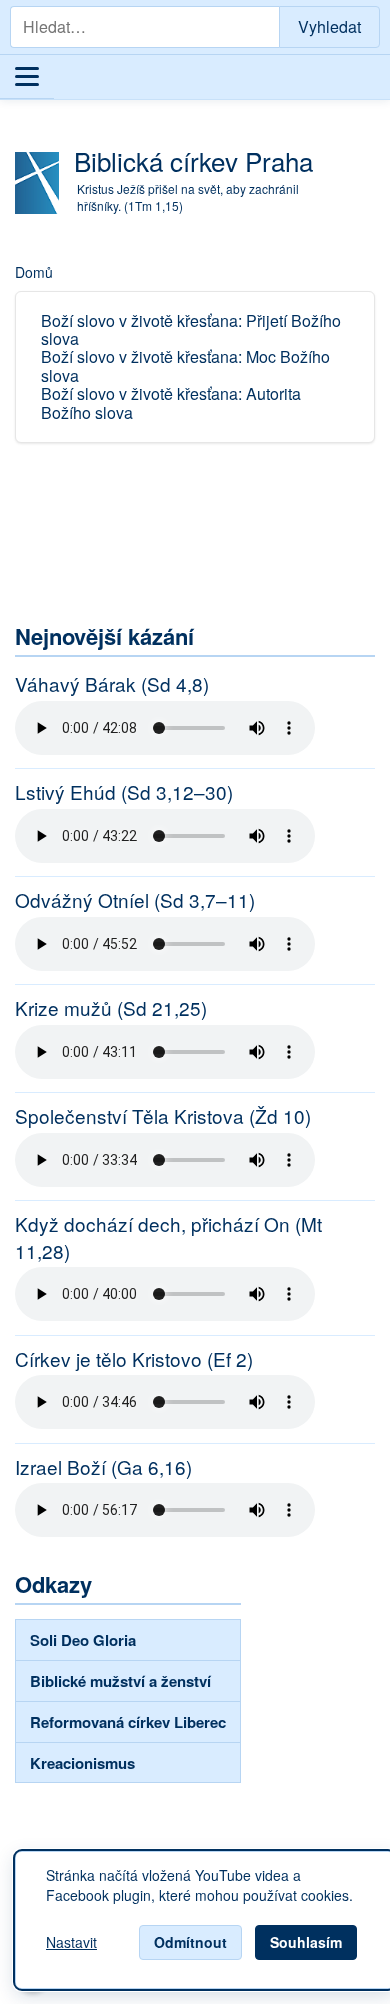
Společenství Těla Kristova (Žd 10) (163, 1116)
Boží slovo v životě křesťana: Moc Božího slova (185, 365)
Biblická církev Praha (193, 160)
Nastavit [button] (71, 1943)
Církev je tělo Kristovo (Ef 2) (134, 1359)
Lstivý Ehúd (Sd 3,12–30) (124, 792)
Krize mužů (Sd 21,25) (111, 1008)
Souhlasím (306, 1942)
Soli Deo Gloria (83, 1640)
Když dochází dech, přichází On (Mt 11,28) (168, 1237)
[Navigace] (27, 77)
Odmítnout (190, 1942)
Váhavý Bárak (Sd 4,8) (112, 684)
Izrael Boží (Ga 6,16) (103, 1467)
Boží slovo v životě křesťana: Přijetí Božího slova (191, 329)
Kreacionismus (82, 1763)
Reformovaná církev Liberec (128, 1722)
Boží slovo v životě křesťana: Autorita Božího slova (171, 402)
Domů (34, 272)
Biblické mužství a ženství (120, 1681)
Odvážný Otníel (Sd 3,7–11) (135, 900)
